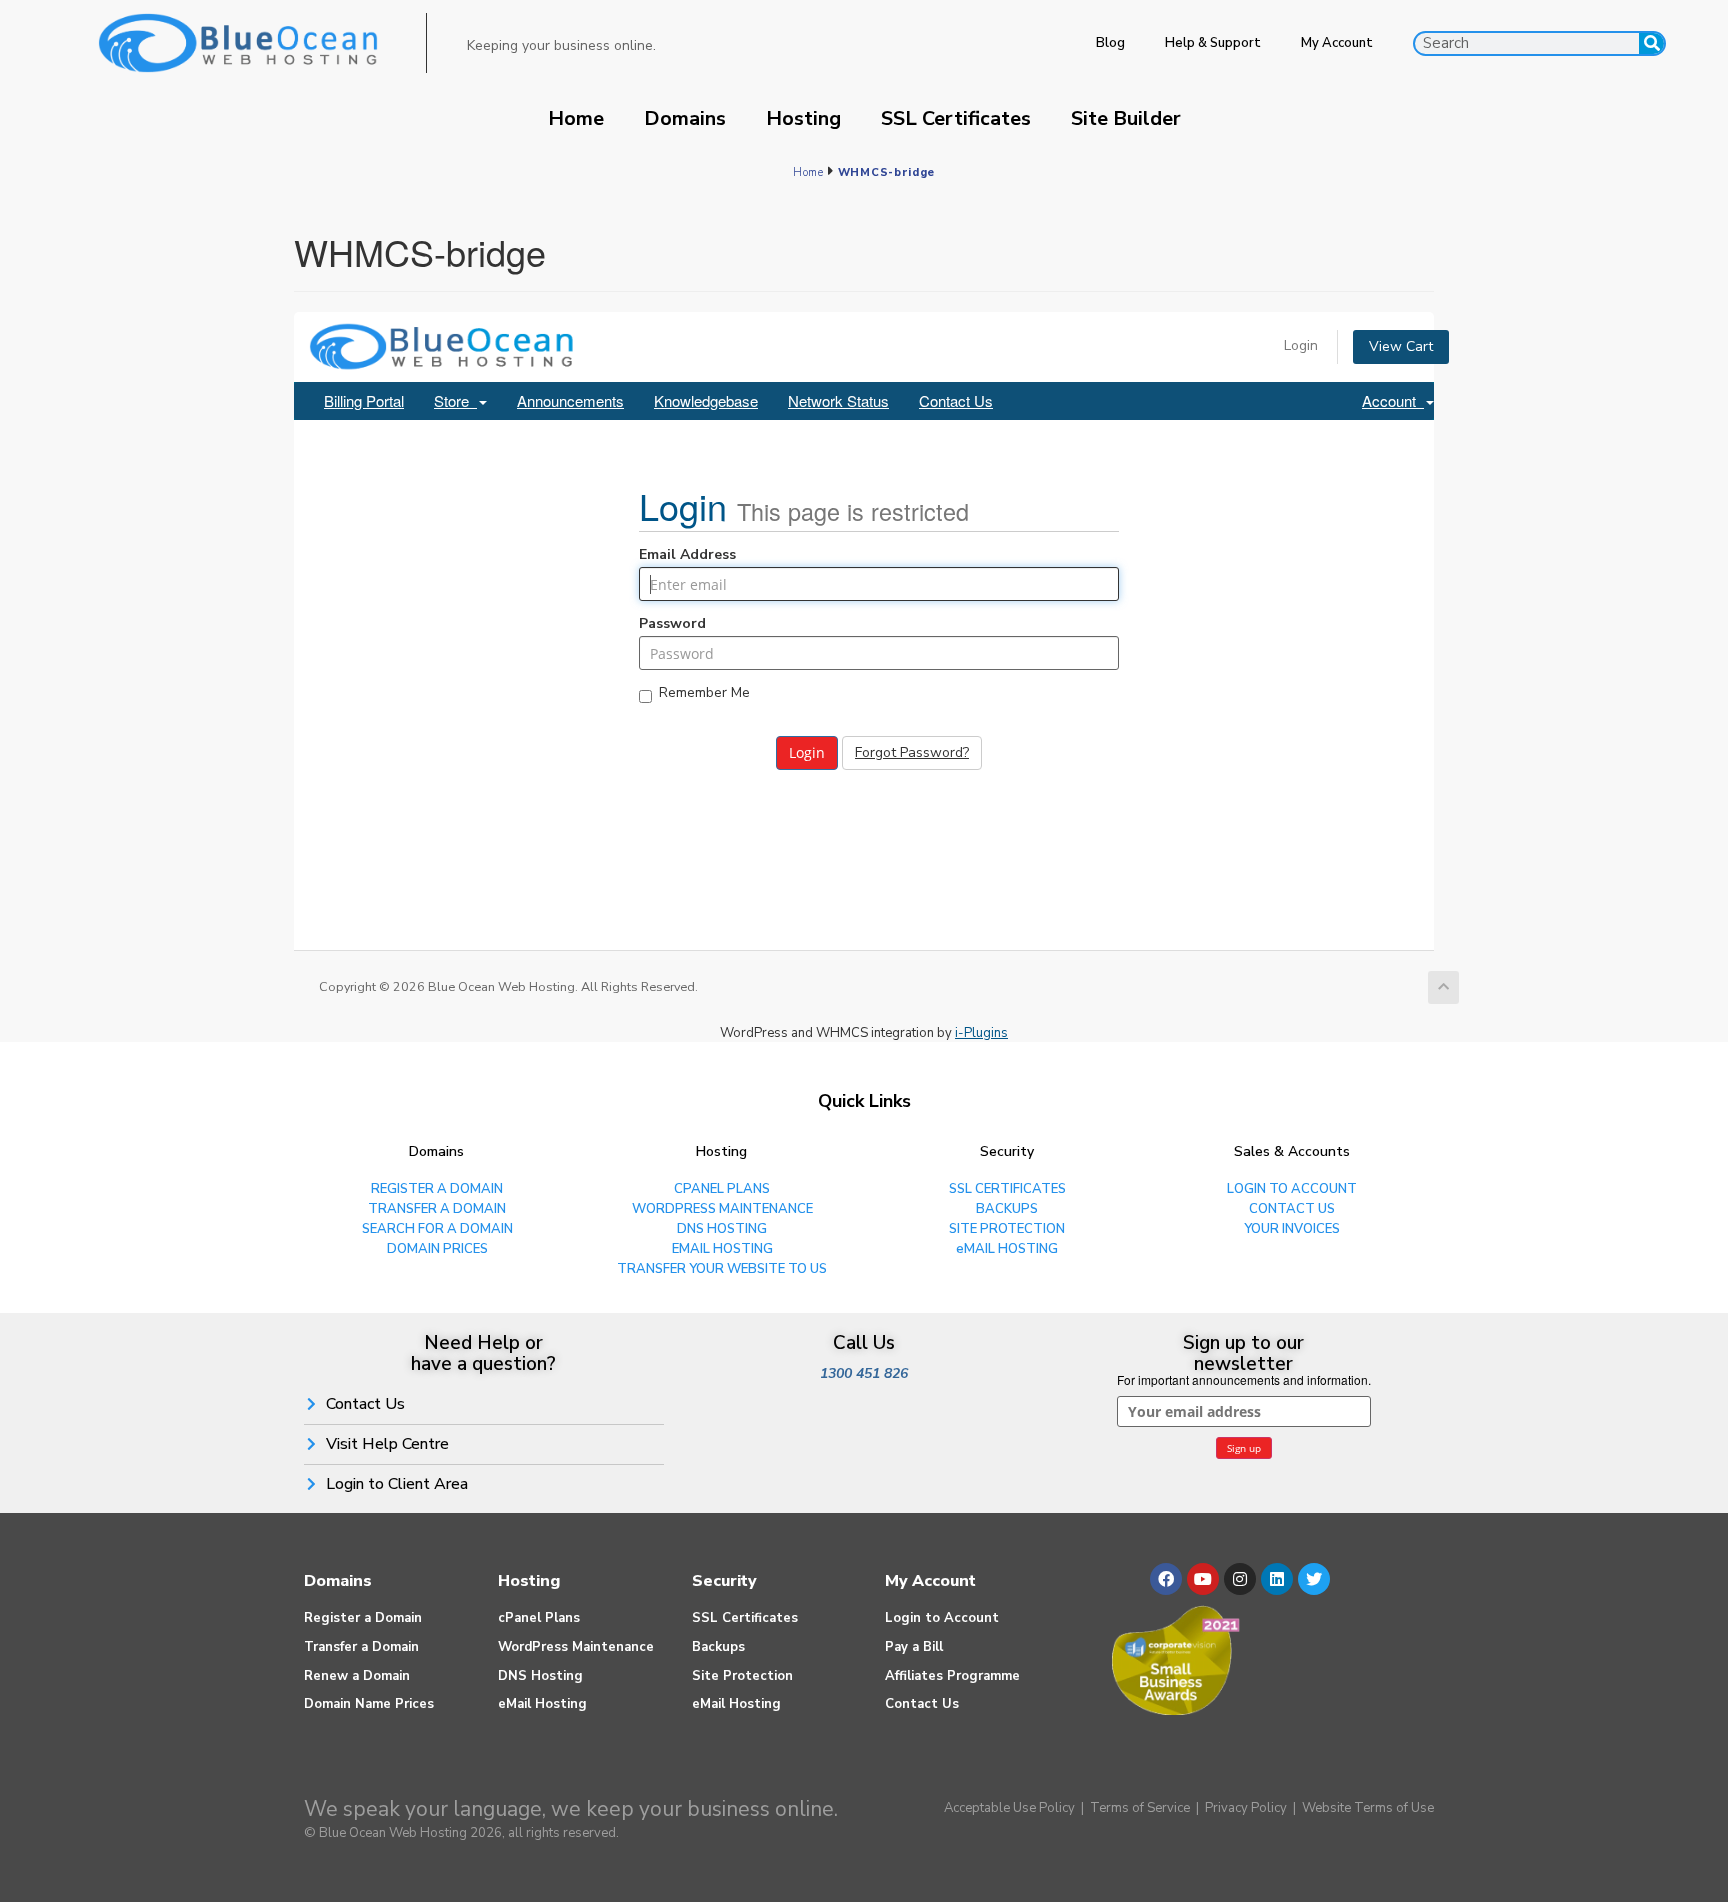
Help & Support (1213, 43)
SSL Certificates (956, 118)
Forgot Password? (912, 752)
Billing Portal (364, 400)
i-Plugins (981, 1033)
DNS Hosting (540, 1676)
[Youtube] (1203, 1579)
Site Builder (1126, 118)
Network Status (838, 400)
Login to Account (942, 1618)
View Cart (1401, 346)
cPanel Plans (539, 1618)
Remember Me (704, 694)
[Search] (1651, 43)
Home (576, 118)
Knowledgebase (706, 400)
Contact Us (956, 400)
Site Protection (742, 1676)
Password (672, 624)
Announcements (570, 400)
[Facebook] (1166, 1579)
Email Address (687, 555)
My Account (1337, 43)
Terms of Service (1140, 1808)
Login (1301, 345)
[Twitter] (1314, 1579)
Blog (1110, 43)
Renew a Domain (357, 1676)
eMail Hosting (542, 1704)
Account (1393, 400)
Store (455, 400)
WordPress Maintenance (576, 1647)
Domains (685, 118)
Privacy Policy (1246, 1808)
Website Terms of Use (1368, 1808)
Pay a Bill (914, 1647)
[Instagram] (1240, 1579)
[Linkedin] (1277, 1579)
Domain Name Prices (369, 1704)
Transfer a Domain (361, 1647)
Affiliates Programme (952, 1676)
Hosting (803, 118)
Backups (718, 1647)
